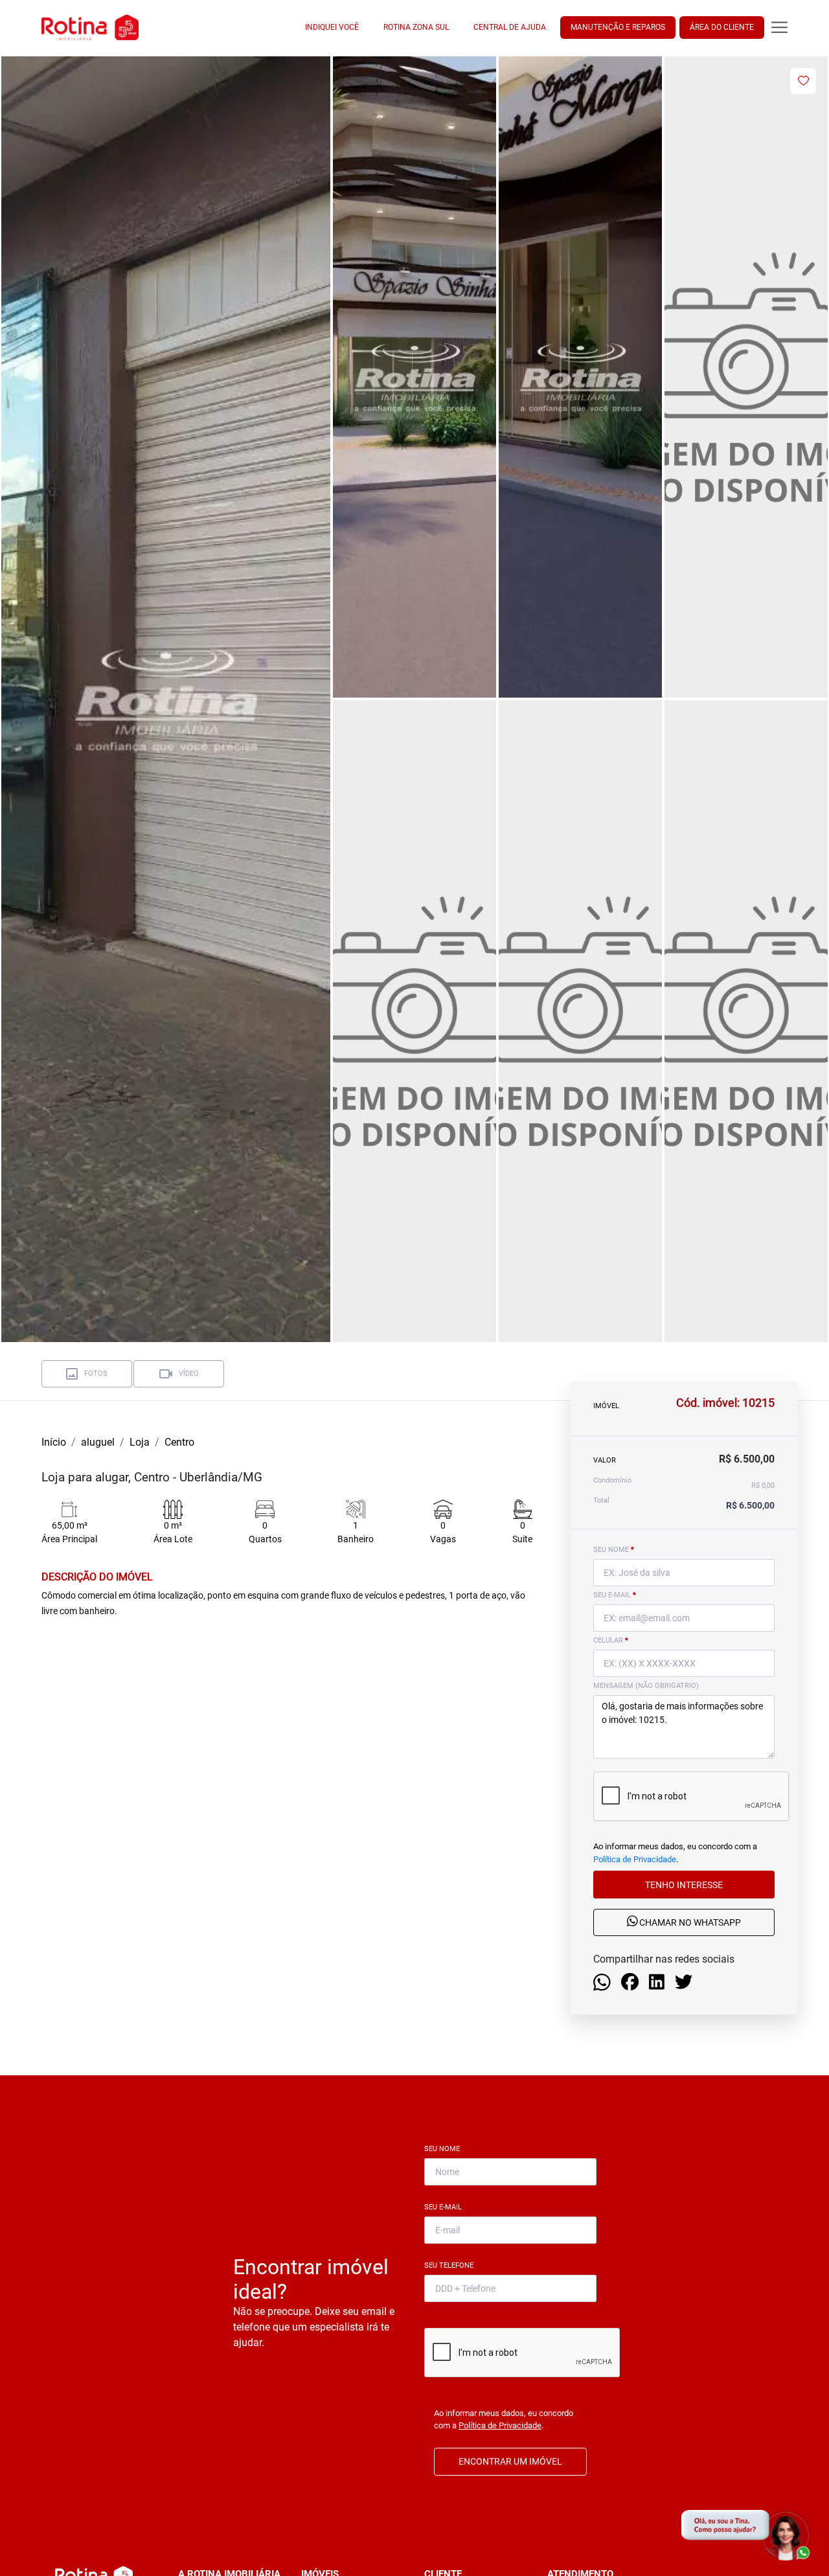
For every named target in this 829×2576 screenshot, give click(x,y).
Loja (140, 1442)
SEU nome (614, 1550)
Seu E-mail (446, 2207)
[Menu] (779, 28)
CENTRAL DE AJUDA (510, 27)
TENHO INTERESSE (684, 1884)
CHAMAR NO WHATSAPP (689, 1922)
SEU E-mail (615, 1595)
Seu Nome (445, 2149)
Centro (179, 1442)
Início (54, 1442)
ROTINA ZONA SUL (416, 27)
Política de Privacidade (635, 1859)
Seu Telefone (451, 2265)
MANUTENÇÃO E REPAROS (618, 27)
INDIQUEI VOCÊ (332, 27)
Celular (611, 1640)
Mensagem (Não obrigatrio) (646, 1686)
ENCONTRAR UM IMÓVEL (510, 2461)
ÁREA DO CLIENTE (722, 27)
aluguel (98, 1442)
